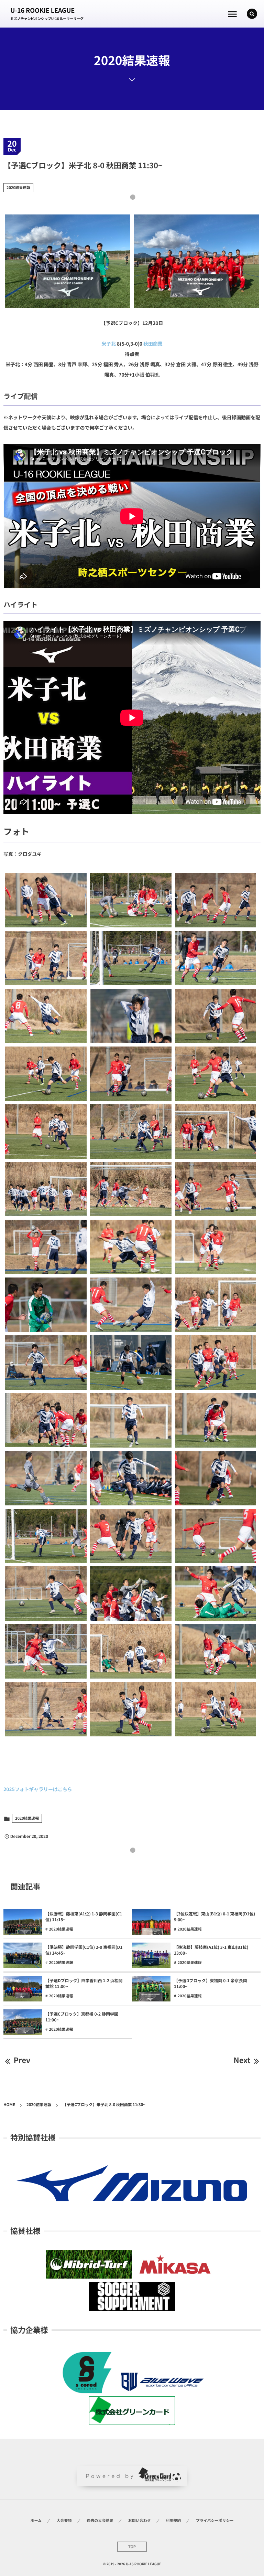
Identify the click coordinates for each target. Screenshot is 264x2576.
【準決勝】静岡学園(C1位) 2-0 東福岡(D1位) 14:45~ (84, 1950)
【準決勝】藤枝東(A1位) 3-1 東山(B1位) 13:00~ (211, 1950)
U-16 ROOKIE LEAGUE (42, 10)
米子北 (109, 344)
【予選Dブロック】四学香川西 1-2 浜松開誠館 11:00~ (84, 1984)
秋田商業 (153, 344)
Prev (22, 2060)
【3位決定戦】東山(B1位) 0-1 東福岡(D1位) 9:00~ (214, 1917)
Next (242, 2060)
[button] (252, 14)
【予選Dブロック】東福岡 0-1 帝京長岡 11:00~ (211, 1984)
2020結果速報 (18, 188)
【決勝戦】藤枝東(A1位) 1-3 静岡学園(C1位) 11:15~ (84, 1917)
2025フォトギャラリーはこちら (38, 1789)
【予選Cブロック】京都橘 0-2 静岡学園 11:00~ (82, 2017)
